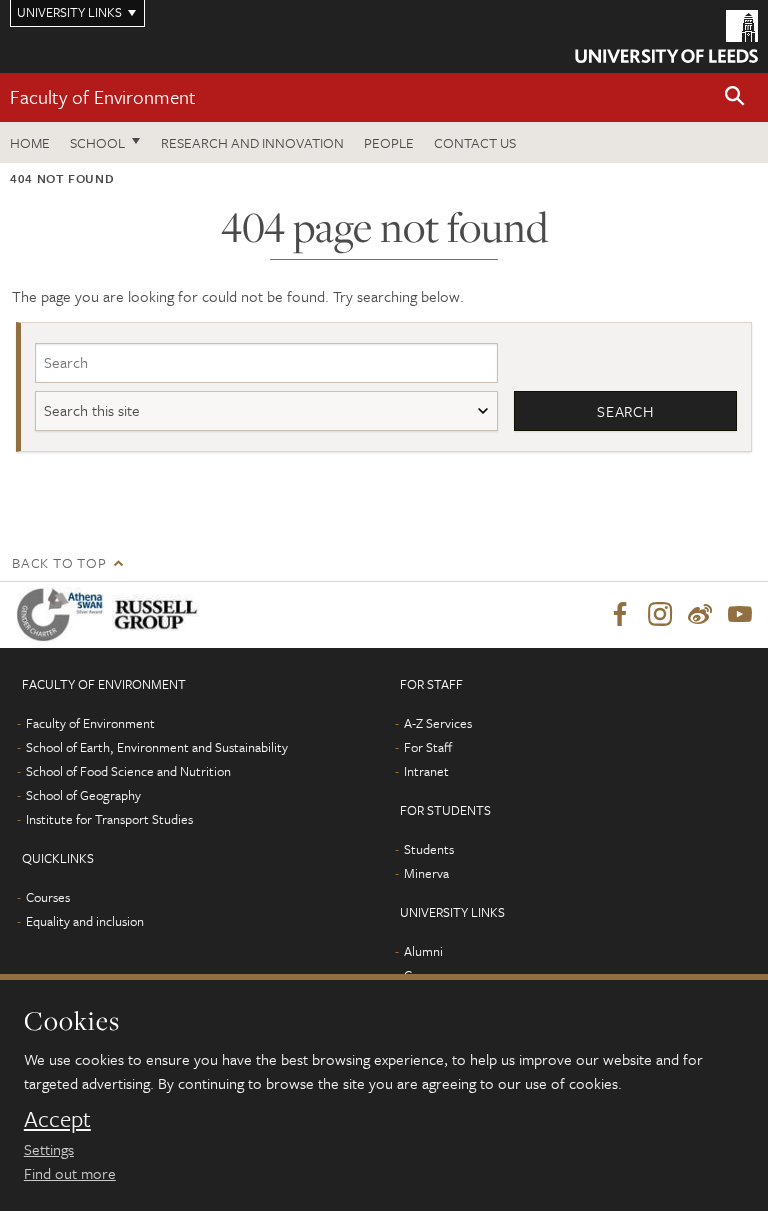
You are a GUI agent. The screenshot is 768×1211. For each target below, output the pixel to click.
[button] (735, 97)
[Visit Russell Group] (159, 614)
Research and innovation (252, 142)
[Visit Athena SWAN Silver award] (64, 614)
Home (30, 142)
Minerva (426, 873)
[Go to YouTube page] (740, 615)
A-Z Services (438, 723)
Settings (49, 1149)
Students (429, 849)
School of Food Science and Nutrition (128, 771)
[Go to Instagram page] (660, 615)
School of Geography (83, 795)
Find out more (70, 1173)
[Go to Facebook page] (620, 615)
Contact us (475, 142)
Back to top (59, 562)
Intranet (426, 771)
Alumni (423, 951)
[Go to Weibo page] (700, 615)
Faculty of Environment (103, 96)
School (97, 142)
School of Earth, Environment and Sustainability (157, 747)
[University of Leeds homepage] (666, 36)
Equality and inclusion (85, 921)
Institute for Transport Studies (109, 819)
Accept (57, 1119)
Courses (48, 897)
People (389, 142)
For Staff (428, 747)
